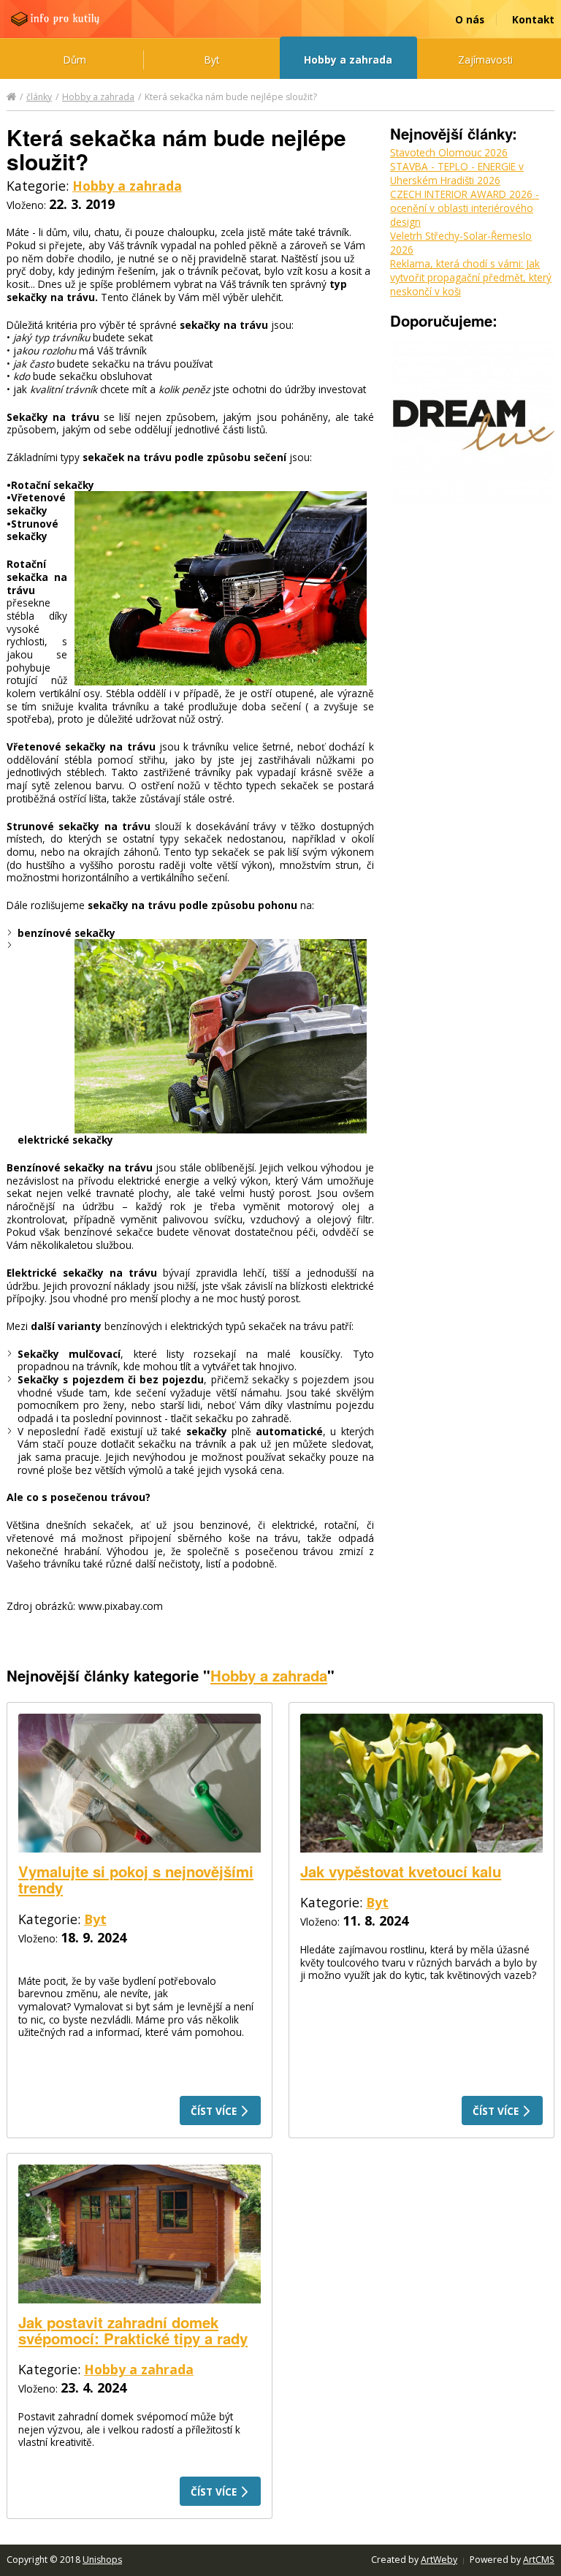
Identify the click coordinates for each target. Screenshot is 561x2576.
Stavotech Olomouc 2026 (449, 152)
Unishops (102, 2560)
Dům (75, 60)
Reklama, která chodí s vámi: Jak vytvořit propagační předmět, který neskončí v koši (471, 277)
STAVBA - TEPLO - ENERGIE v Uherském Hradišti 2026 (457, 173)
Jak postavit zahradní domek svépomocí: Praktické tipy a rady (133, 2330)
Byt (212, 60)
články (39, 97)
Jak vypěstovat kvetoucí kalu (401, 1871)
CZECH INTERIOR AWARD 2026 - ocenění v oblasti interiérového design (465, 208)
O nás (470, 19)
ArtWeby (439, 2560)
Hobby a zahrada (348, 60)
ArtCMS (539, 2560)
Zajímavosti (485, 60)
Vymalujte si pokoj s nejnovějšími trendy (136, 1879)
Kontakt (533, 19)
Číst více (215, 2111)
